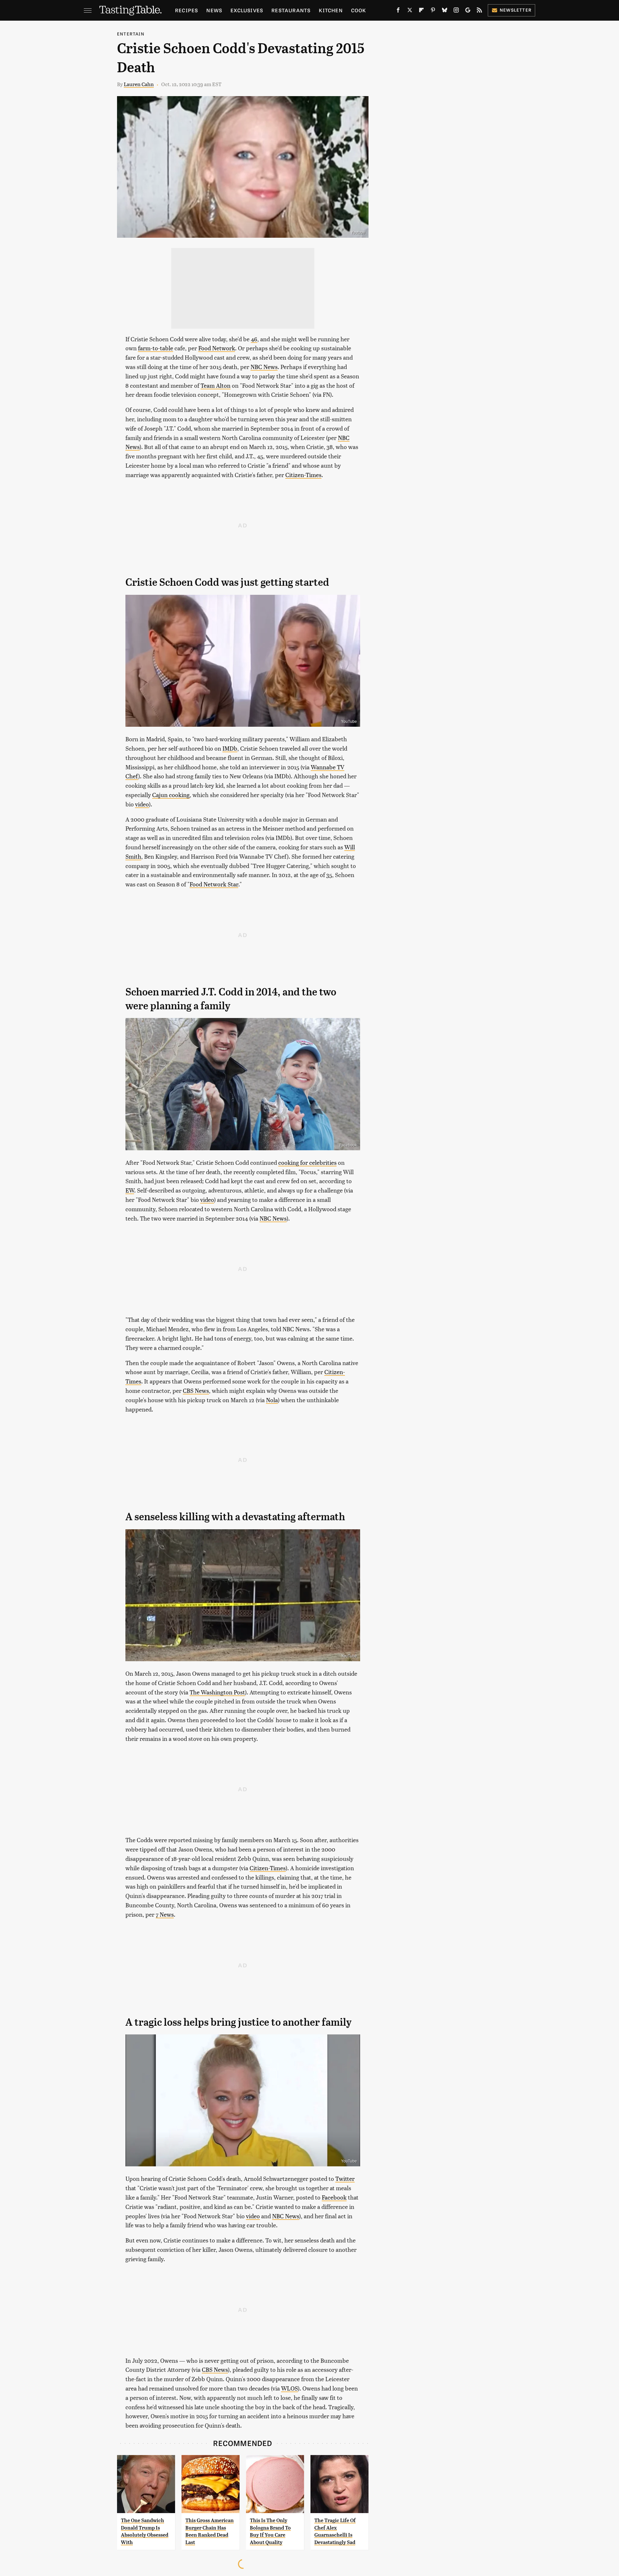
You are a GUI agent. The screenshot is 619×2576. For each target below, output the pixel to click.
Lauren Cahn (139, 84)
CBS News (196, 1390)
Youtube (358, 233)
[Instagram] (456, 11)
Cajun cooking (171, 795)
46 (254, 339)
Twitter (345, 2178)
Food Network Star (214, 884)
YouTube (349, 722)
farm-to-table (156, 348)
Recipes (187, 10)
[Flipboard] (421, 11)
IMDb (230, 748)
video (142, 804)
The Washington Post (217, 1692)
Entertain (131, 34)
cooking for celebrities (307, 1162)
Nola (272, 1400)
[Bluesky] (445, 11)
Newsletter (516, 10)
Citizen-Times (303, 475)
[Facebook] (398, 11)
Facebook (348, 1145)
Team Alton (216, 385)
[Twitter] (410, 11)
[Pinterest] (433, 11)
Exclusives (247, 10)
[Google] (468, 11)
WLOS (290, 2388)
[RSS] (479, 11)
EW (130, 1190)
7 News (165, 1914)
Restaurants (291, 10)
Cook (359, 10)
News (214, 10)
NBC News (264, 367)
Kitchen (331, 10)
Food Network (217, 348)
